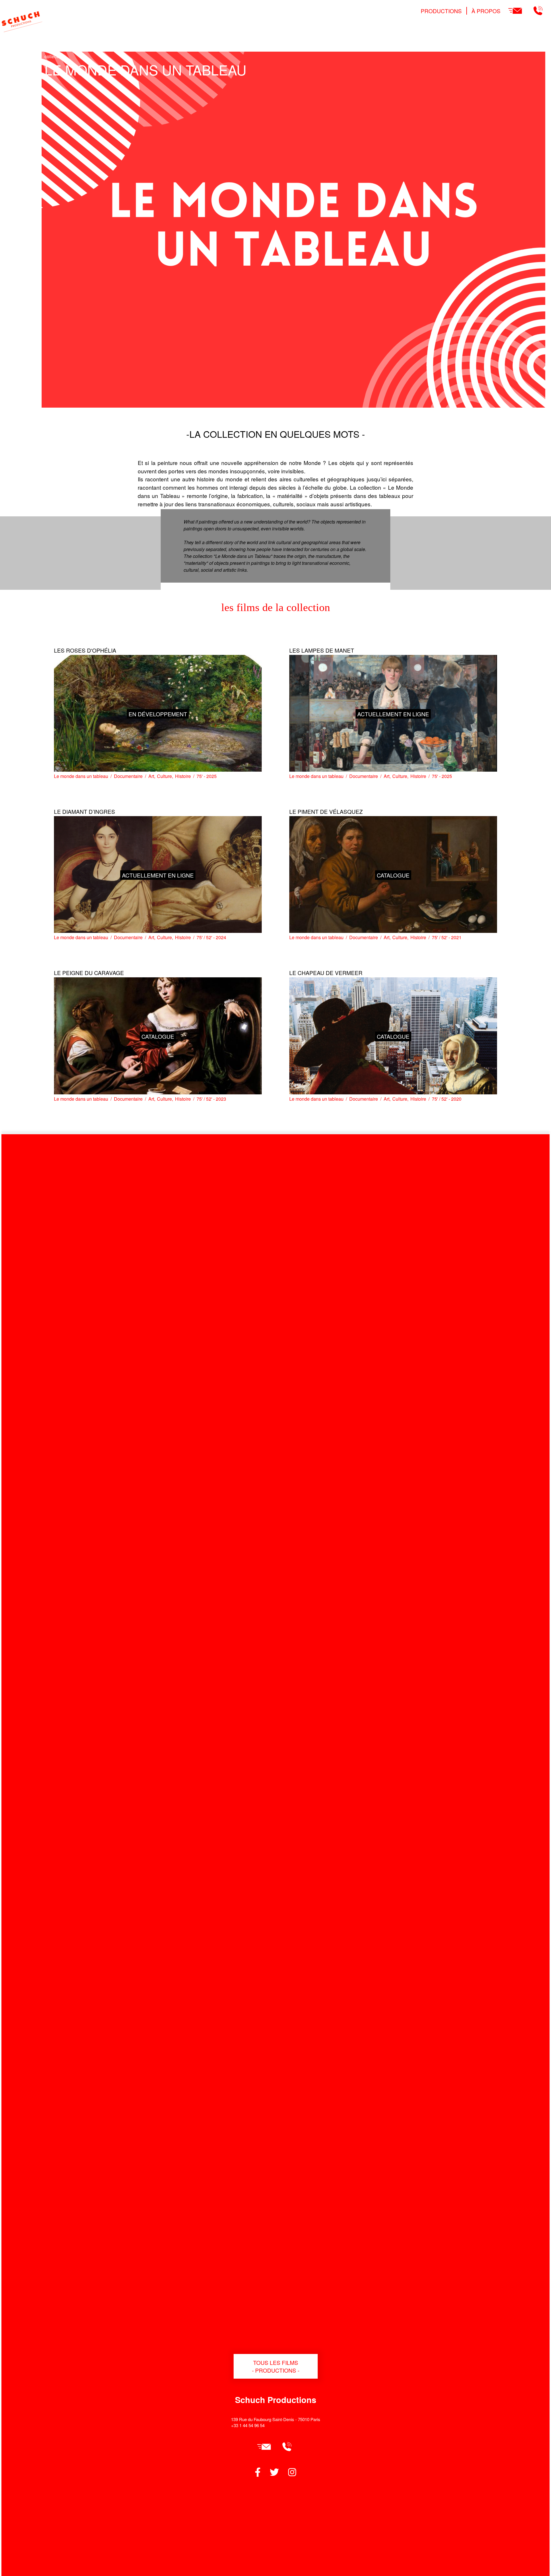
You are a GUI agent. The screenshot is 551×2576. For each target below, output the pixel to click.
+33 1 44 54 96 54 (248, 2425)
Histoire (183, 776)
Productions (441, 11)
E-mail (515, 11)
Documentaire (128, 776)
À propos (486, 11)
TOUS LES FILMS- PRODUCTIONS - (276, 2366)
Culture (164, 776)
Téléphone (538, 11)
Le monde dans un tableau (81, 776)
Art (151, 776)
